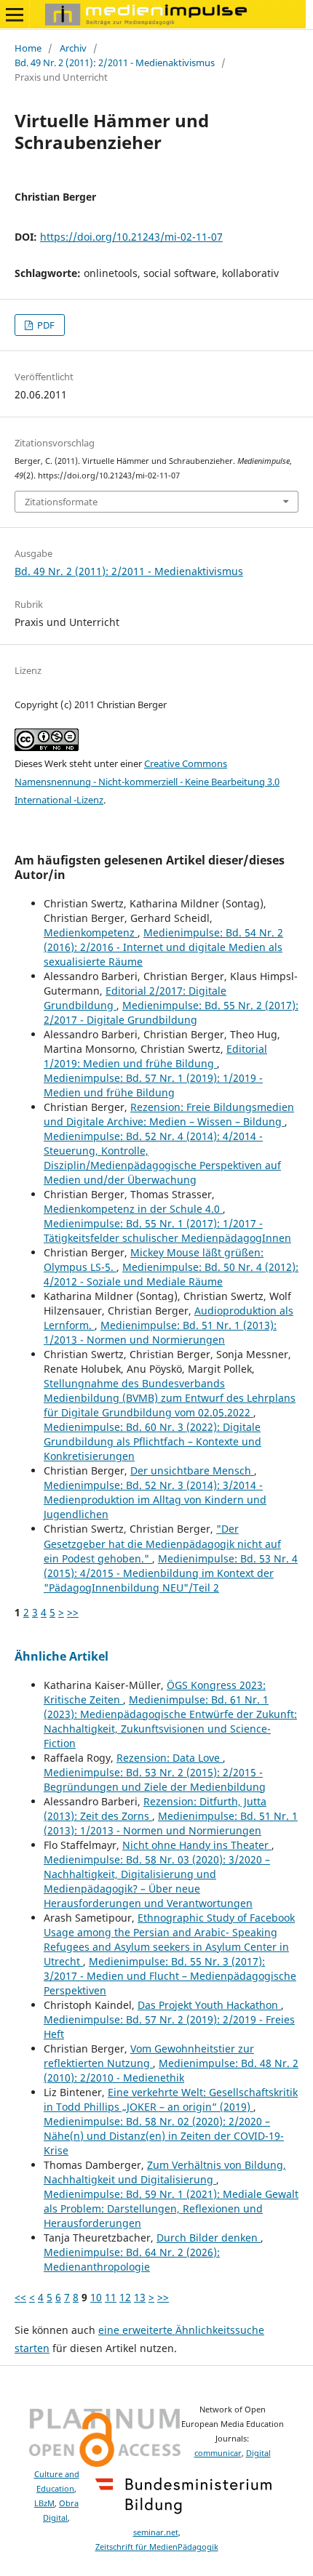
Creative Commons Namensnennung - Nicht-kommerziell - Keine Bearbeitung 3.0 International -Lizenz (147, 782)
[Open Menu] (15, 15)
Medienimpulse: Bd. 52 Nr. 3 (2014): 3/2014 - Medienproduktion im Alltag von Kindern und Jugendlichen (155, 1500)
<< (20, 2297)
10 (96, 2297)
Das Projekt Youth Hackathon (209, 2005)
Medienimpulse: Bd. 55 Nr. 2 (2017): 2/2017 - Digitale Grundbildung (171, 1012)
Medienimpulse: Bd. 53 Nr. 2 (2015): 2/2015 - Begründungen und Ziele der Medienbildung (155, 1779)
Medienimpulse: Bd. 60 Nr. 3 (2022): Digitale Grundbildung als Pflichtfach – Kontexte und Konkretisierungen (152, 1441)
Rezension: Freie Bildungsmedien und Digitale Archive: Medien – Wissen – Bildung (169, 1114)
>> (73, 1612)
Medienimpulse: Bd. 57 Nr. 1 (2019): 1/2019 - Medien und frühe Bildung (153, 1085)
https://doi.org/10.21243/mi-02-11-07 (131, 237)
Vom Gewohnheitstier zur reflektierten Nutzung (149, 2056)
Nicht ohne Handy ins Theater (197, 1845)
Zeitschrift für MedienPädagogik (157, 2547)
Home (28, 48)
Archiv (73, 48)
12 (125, 2297)
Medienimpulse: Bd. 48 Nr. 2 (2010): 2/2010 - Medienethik (171, 2070)
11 (111, 2297)
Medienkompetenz (91, 932)
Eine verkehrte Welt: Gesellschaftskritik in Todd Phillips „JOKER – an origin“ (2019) (171, 2099)
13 (140, 2297)
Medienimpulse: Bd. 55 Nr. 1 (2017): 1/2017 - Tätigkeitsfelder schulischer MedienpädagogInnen (167, 1231)
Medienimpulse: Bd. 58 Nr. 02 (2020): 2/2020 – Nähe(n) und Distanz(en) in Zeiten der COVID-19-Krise (164, 2136)
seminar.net (156, 2532)
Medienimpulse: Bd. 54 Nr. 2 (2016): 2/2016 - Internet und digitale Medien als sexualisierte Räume (163, 947)
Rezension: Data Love (170, 1758)
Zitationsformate (61, 502)
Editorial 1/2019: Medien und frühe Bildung (155, 1056)
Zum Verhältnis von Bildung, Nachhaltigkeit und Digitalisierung (165, 2172)
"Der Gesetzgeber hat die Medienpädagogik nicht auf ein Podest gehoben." (162, 1543)
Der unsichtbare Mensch (192, 1470)
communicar (218, 2453)
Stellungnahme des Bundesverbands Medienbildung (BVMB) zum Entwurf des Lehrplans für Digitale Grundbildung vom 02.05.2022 (170, 1398)
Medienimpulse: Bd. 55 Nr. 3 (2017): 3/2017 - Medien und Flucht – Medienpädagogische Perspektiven (170, 1976)
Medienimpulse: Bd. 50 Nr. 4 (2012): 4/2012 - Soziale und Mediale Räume (171, 1274)
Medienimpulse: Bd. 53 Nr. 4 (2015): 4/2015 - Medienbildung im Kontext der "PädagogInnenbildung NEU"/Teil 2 (171, 1573)
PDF (45, 325)
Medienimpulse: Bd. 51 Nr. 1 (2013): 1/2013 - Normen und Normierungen (160, 1332)
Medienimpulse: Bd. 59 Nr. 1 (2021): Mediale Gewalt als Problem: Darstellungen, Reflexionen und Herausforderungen (171, 2208)
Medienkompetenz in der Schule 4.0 (133, 1209)
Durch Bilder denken (209, 2238)
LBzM (44, 2503)
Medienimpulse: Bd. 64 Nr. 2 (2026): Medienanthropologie (132, 2259)
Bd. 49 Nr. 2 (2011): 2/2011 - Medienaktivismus (115, 63)
